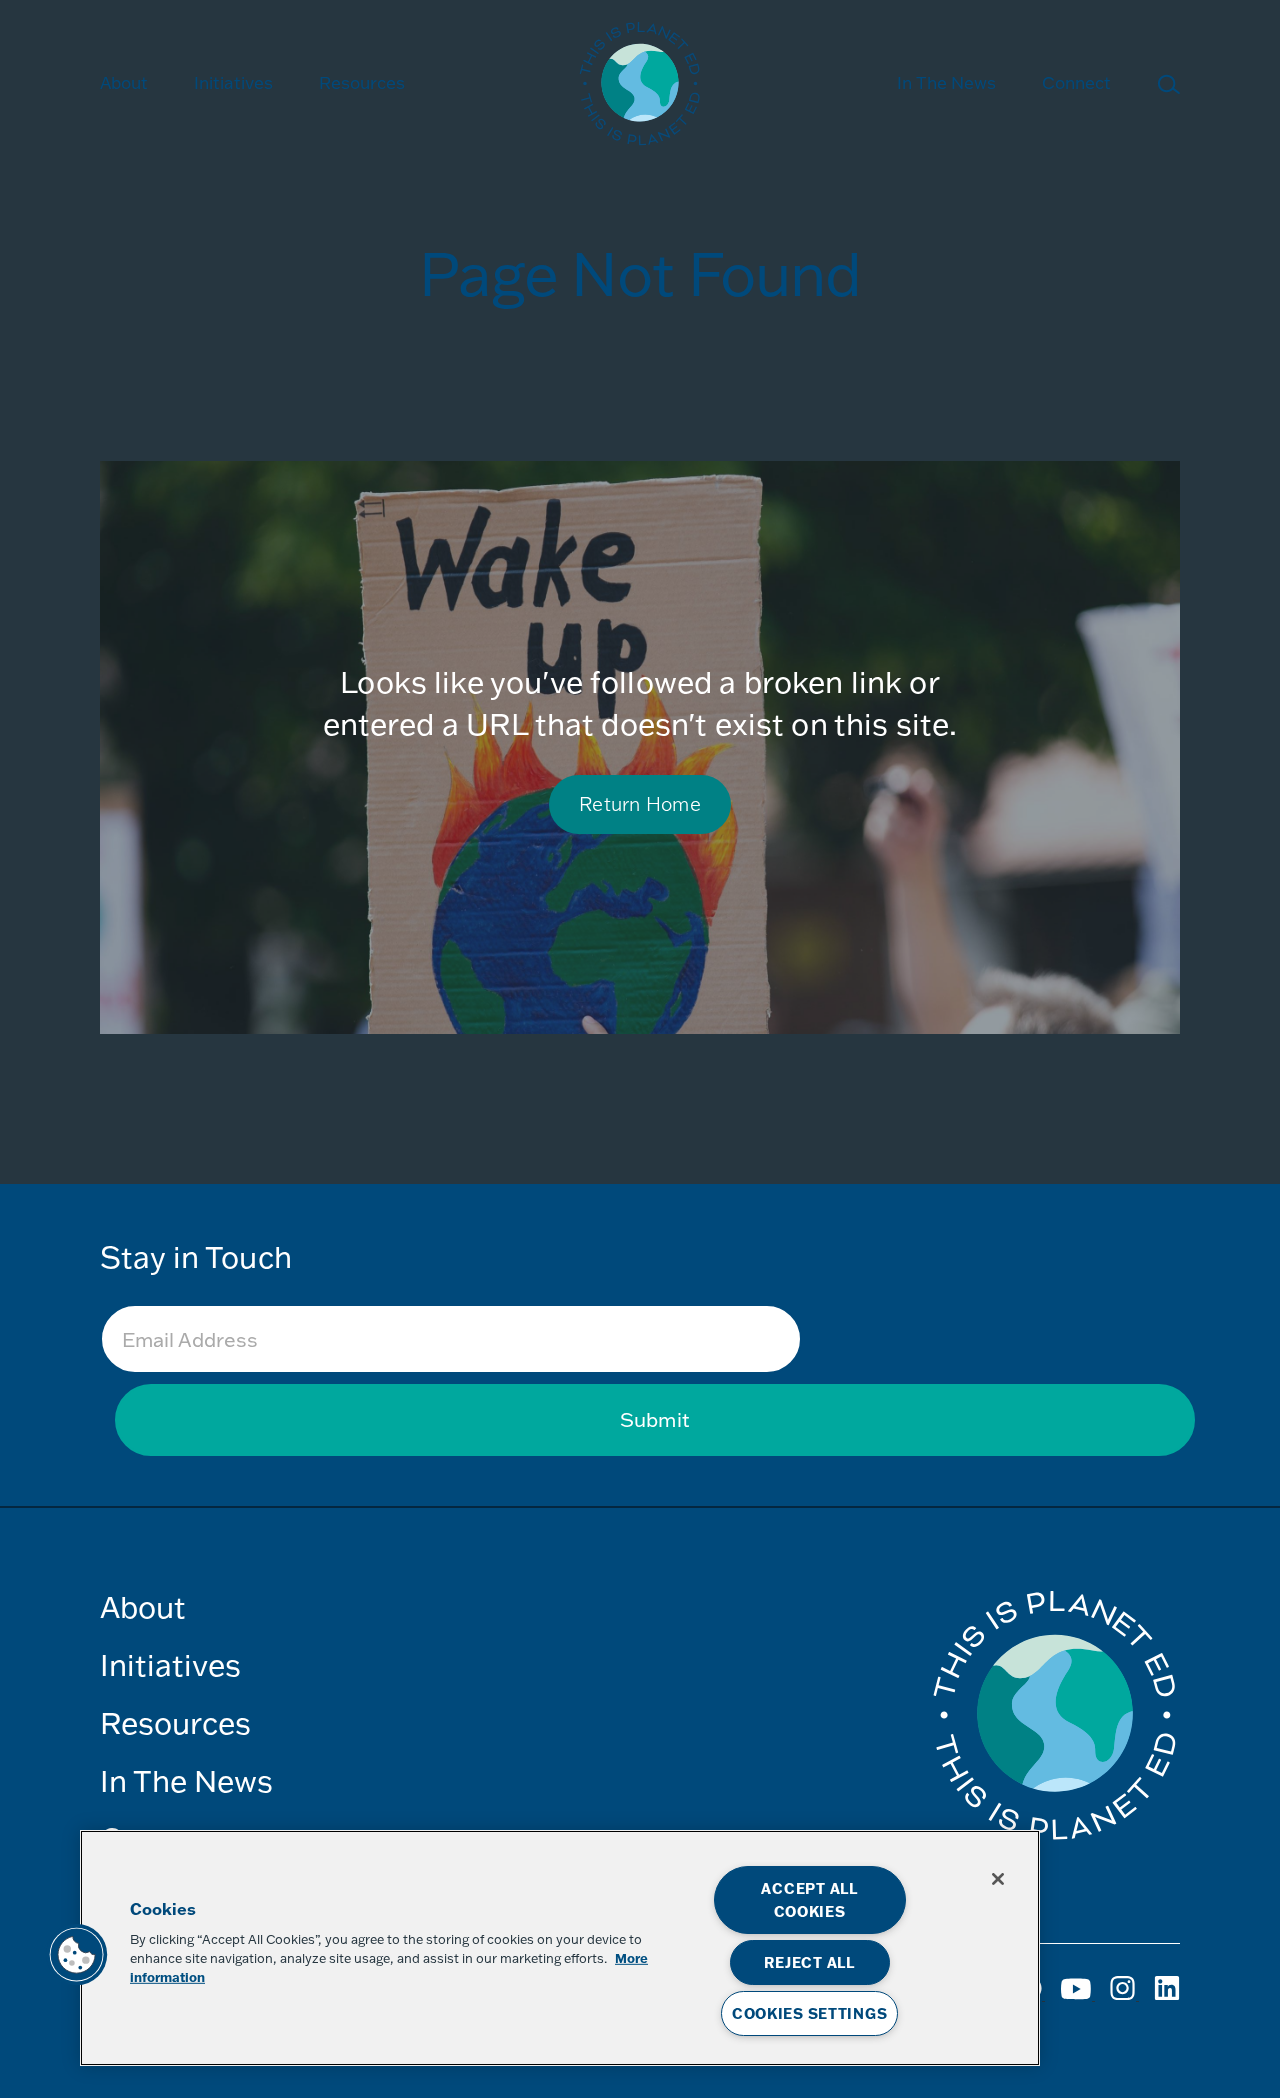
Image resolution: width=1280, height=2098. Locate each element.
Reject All (809, 1962)
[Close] (998, 1879)
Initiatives (170, 1664)
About (124, 82)
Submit (655, 1419)
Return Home (640, 803)
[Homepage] (640, 86)
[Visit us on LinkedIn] (1167, 1995)
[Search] (1168, 88)
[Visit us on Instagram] (1077, 1995)
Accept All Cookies (809, 1900)
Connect (1076, 82)
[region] (560, 1948)
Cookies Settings (810, 2013)
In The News (946, 82)
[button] (77, 1955)
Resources (362, 82)
